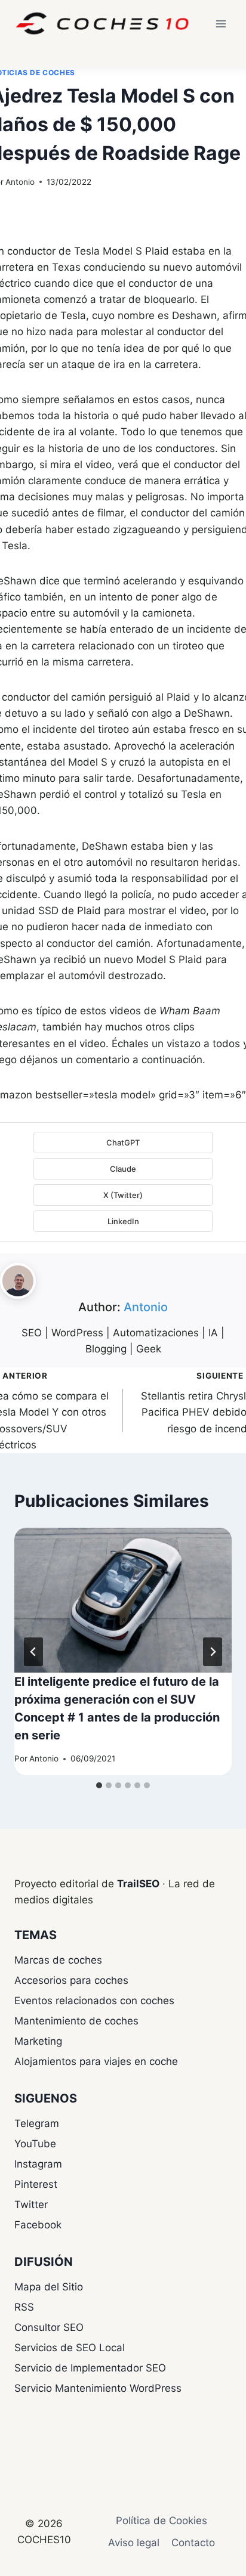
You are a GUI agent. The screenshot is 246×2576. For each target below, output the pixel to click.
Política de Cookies (162, 2521)
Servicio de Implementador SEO (90, 2368)
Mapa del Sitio (49, 2287)
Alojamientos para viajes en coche (96, 2061)
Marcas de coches (58, 1960)
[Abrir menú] (221, 24)
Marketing (38, 2041)
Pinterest (36, 2184)
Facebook (38, 2225)
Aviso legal (134, 2543)
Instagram (38, 2164)
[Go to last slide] (33, 1652)
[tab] (99, 1785)
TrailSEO (138, 1884)
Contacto (193, 2543)
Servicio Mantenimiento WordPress (98, 2388)
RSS (24, 2307)
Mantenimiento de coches (76, 2021)
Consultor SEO (49, 2327)
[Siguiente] (213, 1652)
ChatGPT (123, 1143)
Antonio (20, 182)
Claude (123, 1169)
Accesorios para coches (71, 1980)
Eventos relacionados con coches (94, 2001)
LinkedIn (123, 1221)
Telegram (37, 2123)
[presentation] (123, 1600)
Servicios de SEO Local (70, 2348)
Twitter (31, 2205)
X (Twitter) (123, 1195)
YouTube (35, 2144)
